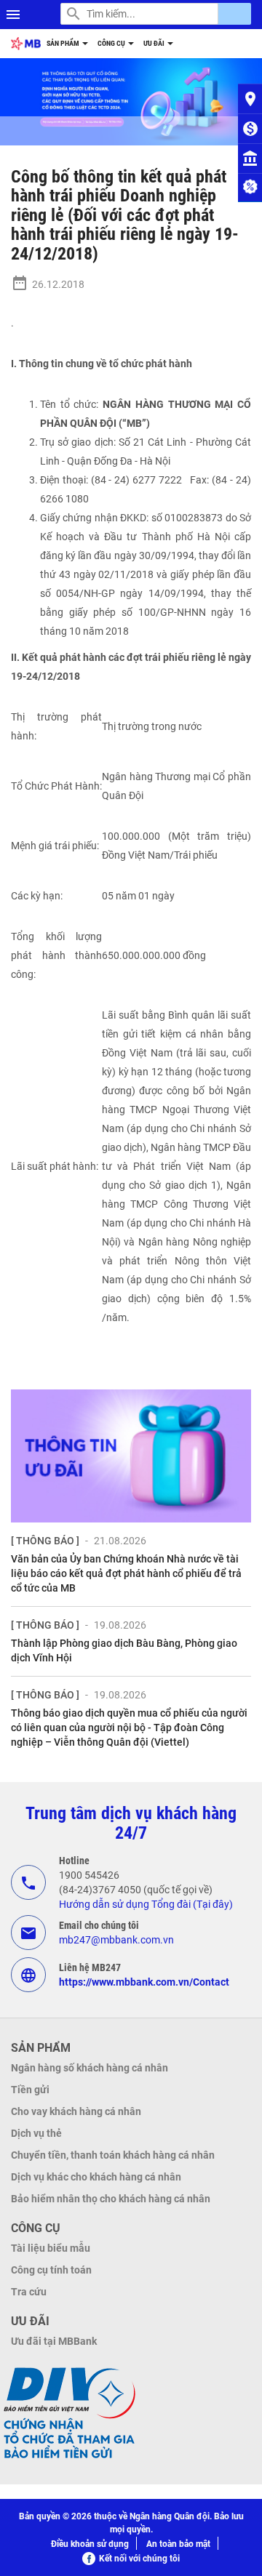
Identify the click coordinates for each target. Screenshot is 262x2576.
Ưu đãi (155, 43)
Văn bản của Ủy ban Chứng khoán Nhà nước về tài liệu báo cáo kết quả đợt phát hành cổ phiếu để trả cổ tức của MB (126, 1573)
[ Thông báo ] (45, 1541)
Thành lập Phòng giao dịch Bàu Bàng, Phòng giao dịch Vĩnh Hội (124, 1650)
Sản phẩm (64, 43)
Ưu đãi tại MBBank (54, 2341)
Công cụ (112, 43)
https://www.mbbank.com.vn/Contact (144, 1982)
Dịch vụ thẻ (36, 2133)
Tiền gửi (30, 2090)
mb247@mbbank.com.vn (116, 1940)
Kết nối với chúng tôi (139, 2559)
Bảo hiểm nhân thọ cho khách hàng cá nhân (111, 2199)
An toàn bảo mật (178, 2544)
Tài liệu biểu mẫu (51, 2248)
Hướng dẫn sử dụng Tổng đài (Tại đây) (146, 1904)
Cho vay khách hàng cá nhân (76, 2111)
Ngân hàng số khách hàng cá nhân (90, 2068)
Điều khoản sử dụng (90, 2544)
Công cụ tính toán (51, 2270)
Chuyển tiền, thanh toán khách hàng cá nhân (113, 2155)
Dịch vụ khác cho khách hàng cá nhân (96, 2177)
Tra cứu (29, 2292)
